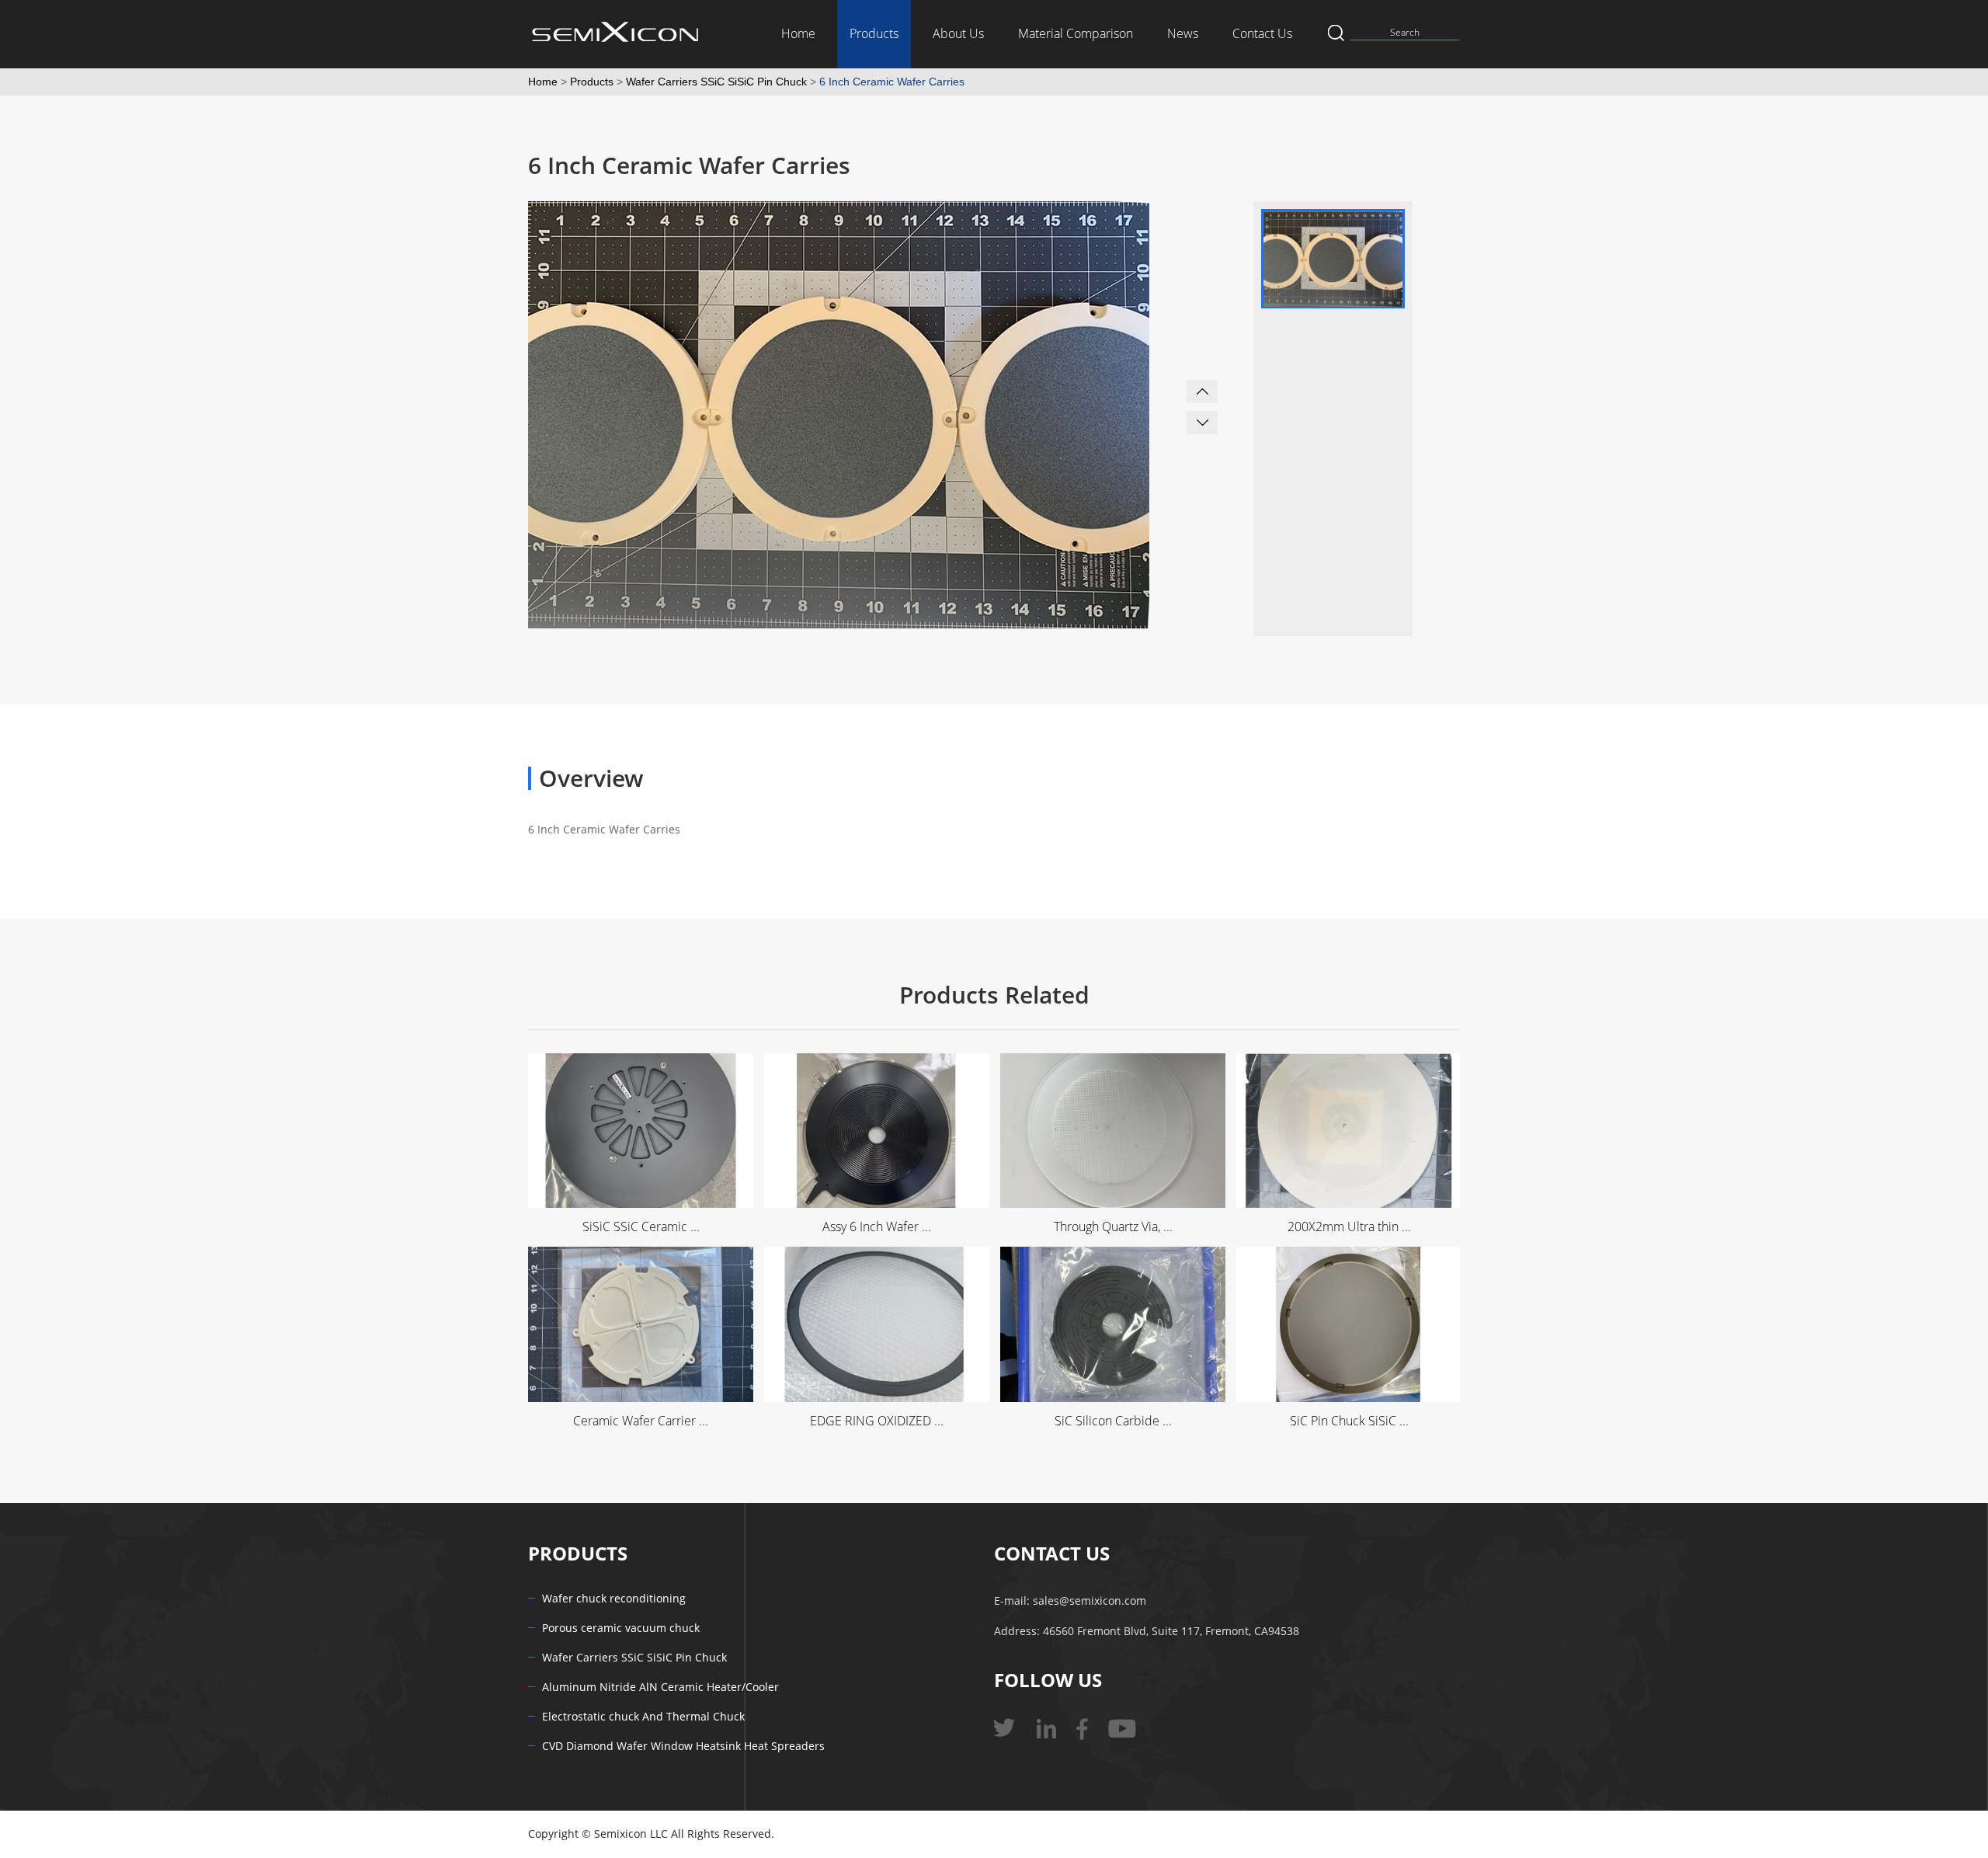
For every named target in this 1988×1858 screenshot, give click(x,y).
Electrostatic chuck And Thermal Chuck (643, 1717)
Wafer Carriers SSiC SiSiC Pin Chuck (716, 82)
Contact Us (1262, 34)
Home (798, 34)
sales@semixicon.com (1090, 1601)
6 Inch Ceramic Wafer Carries (892, 82)
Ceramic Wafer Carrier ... (641, 1421)
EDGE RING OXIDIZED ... (877, 1421)
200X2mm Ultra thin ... (1349, 1227)
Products (874, 34)
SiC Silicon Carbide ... (1113, 1421)
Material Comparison (1076, 34)
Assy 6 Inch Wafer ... (877, 1227)
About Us (958, 34)
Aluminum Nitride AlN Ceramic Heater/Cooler (660, 1688)
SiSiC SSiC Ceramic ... (641, 1227)
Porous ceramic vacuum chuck (621, 1628)
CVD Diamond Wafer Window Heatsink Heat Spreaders (683, 1747)
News (1183, 34)
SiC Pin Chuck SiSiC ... (1349, 1421)
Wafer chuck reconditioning (614, 1599)
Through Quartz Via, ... (1113, 1227)
